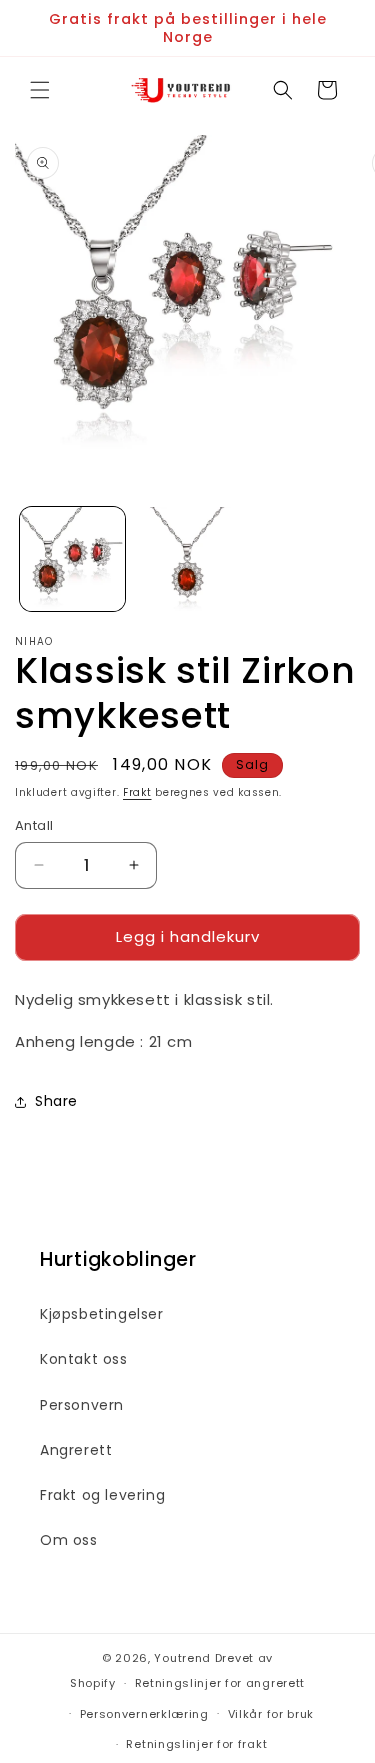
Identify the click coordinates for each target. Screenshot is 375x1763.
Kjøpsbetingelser (102, 1314)
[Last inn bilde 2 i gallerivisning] (187, 559)
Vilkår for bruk (271, 1714)
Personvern (82, 1405)
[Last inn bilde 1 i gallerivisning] (72, 559)
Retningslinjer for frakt (196, 1744)
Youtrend (182, 1658)
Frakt (137, 792)
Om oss (69, 1540)
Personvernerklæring (144, 1714)
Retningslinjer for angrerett (220, 1683)
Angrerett (76, 1450)
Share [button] (56, 1101)
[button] (40, 90)
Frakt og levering (102, 1495)
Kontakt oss (84, 1359)
